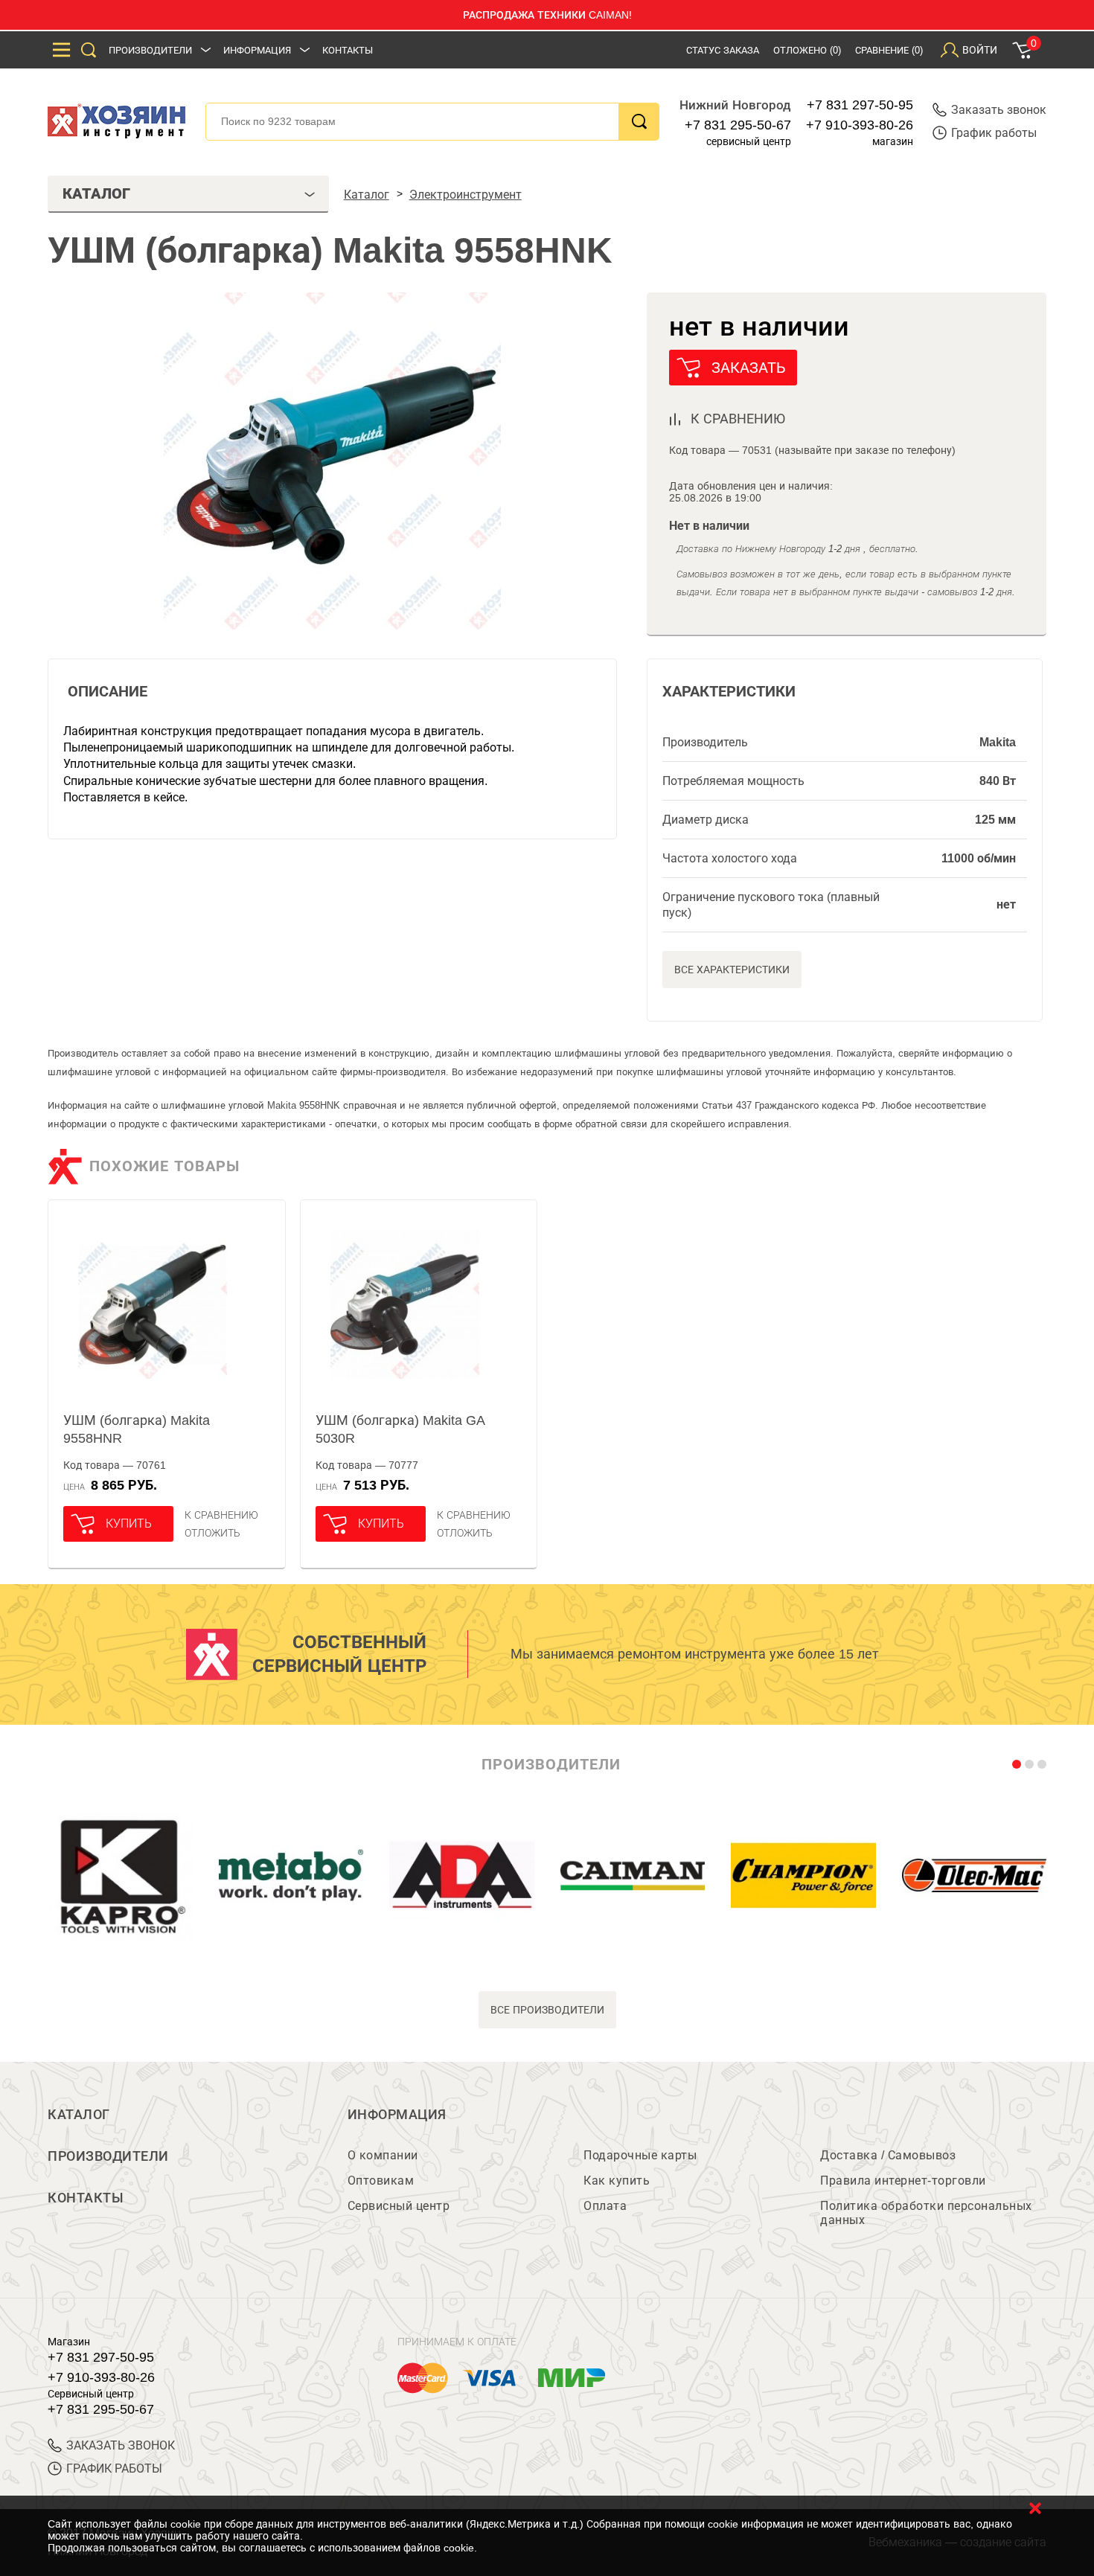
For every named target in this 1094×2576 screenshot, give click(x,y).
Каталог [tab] (96, 193)
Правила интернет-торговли (903, 2181)
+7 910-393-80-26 (860, 125)
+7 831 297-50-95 (860, 105)
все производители (547, 2010)
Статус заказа (723, 50)
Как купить (617, 2181)
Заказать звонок (999, 110)
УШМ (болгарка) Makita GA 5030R (400, 1429)
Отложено (807, 50)
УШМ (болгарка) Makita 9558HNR (137, 1429)
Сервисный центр (399, 2206)
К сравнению (221, 1515)
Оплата (605, 2206)
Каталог (79, 2115)
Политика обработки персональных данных (926, 2213)
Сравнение (889, 50)
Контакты (348, 50)
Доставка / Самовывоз (888, 2155)
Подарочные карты (640, 2155)
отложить (212, 1533)
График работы (994, 133)
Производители (150, 50)
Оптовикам (381, 2181)
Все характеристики (732, 970)
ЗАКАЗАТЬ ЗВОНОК (121, 2445)
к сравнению (738, 419)
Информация (257, 50)
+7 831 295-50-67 (738, 125)
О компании (383, 2155)
